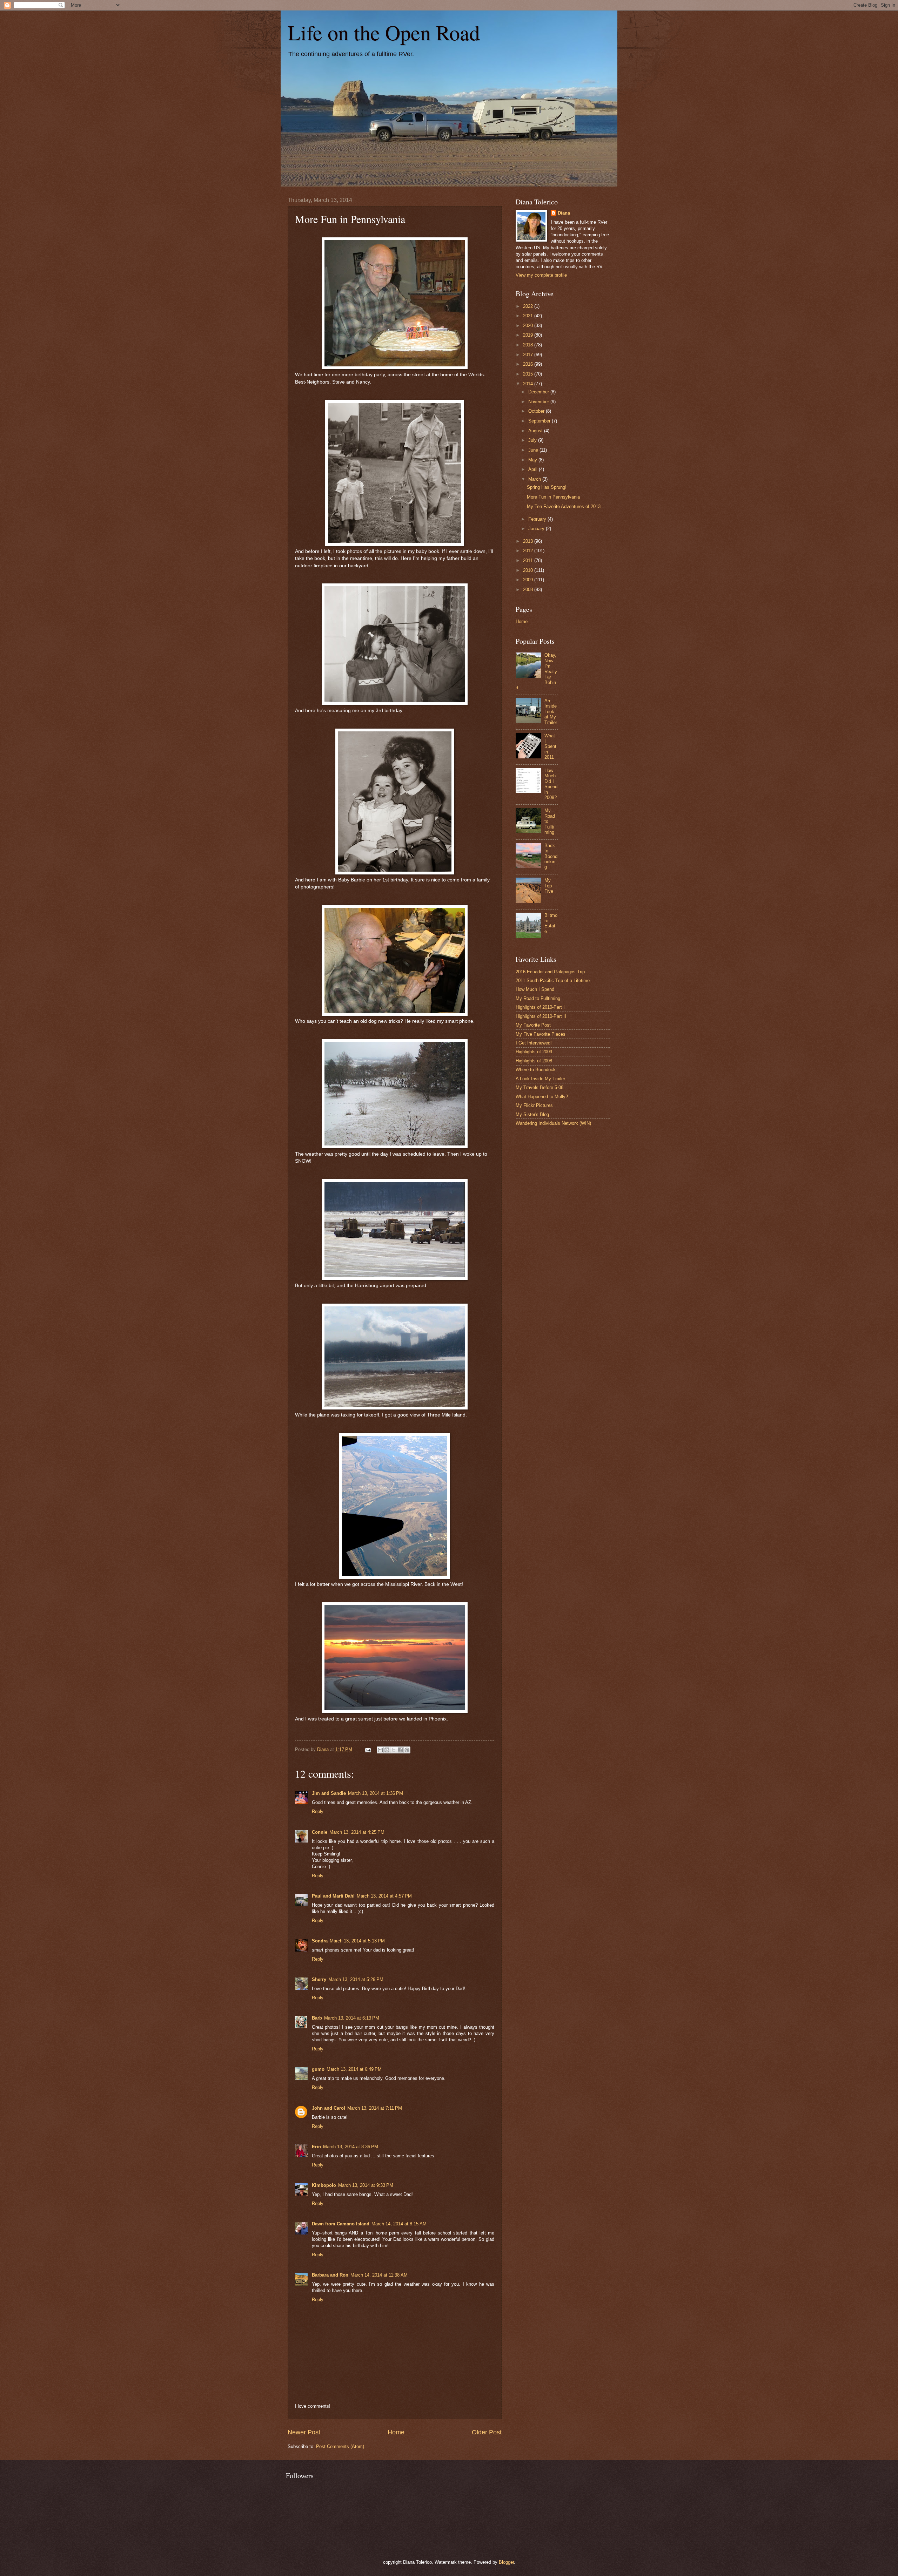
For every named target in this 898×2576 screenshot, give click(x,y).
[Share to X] (394, 1750)
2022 (529, 306)
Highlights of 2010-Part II (541, 1016)
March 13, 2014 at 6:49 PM (354, 2069)
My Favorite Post (533, 1025)
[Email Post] (368, 1749)
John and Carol (329, 2108)
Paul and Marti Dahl (333, 1896)
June (534, 450)
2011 (529, 560)
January (537, 529)
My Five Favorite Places (541, 1034)
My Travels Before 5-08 (540, 1087)
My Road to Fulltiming (538, 998)
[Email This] (380, 1750)
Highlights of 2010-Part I (540, 1007)
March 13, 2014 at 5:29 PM (356, 1979)
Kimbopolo (324, 2185)
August (536, 431)
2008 (529, 590)
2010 (529, 570)
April (534, 469)
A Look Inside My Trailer (540, 1079)
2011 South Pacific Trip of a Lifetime (553, 981)
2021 (529, 316)
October (537, 411)
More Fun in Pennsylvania (553, 497)
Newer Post (304, 2432)
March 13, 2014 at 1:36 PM (376, 1793)
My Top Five (549, 886)
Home (396, 2432)
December (539, 392)
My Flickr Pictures (534, 1105)
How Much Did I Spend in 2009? (551, 784)
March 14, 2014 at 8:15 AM (399, 2224)
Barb (317, 2018)
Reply (318, 1811)
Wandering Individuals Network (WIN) (553, 1123)
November (539, 402)
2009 (529, 580)
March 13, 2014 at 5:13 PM (357, 1941)
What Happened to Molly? (542, 1097)
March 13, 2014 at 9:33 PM (366, 2185)
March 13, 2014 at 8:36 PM (351, 2147)
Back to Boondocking (551, 856)
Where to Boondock (536, 1070)
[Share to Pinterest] (407, 1750)
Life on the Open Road (384, 32)
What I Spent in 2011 (550, 747)
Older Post (487, 2432)
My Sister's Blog (532, 1114)
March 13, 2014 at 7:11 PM (375, 2108)
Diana (564, 213)
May (533, 460)
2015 (529, 374)
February (538, 519)
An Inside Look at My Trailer (551, 712)
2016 (529, 364)
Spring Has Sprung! (547, 487)
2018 (529, 345)
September (540, 421)
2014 (529, 384)
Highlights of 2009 (534, 1052)
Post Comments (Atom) (340, 2446)
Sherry (319, 1979)
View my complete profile (541, 275)
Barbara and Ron (330, 2275)
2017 (529, 355)
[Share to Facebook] (400, 1750)
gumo (318, 2069)
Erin (316, 2147)
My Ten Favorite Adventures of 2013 (564, 506)
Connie (320, 1832)
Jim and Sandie (329, 1793)
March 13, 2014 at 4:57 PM (384, 1896)
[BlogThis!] (387, 1750)
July (533, 440)
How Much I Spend (535, 989)
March (535, 479)
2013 (529, 541)
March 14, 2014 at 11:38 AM (379, 2275)
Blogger (506, 2562)
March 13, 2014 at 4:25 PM (357, 1832)
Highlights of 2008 (534, 1061)
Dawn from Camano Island (341, 2224)
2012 (529, 551)
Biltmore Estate (551, 923)
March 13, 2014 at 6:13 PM (352, 2018)
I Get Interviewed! (534, 1043)
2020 (529, 326)
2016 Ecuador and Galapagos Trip (550, 972)
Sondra (320, 1941)
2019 (529, 335)
